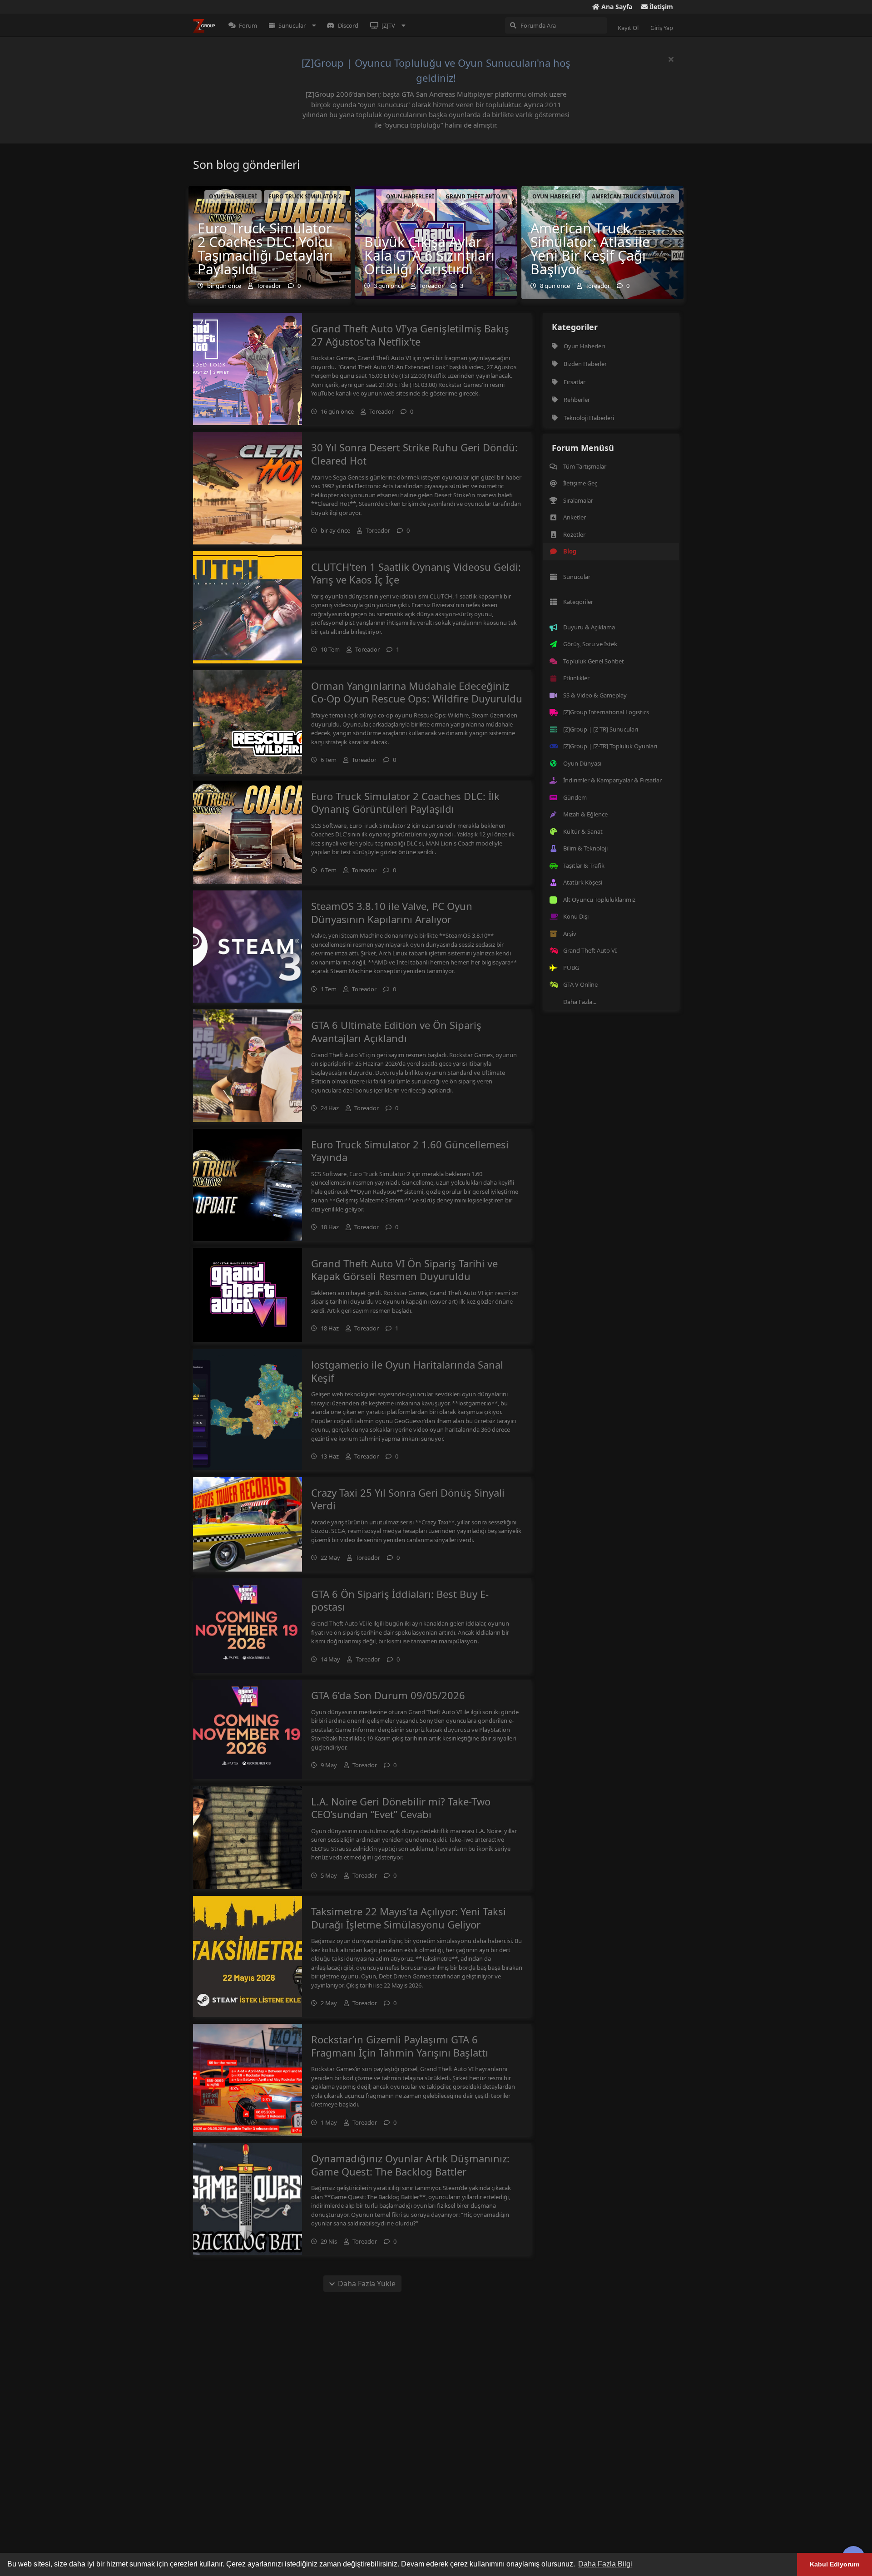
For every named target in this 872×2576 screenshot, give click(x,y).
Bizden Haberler (585, 364)
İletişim (660, 7)
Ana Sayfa (616, 7)
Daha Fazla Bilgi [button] (605, 2564)
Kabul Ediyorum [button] (835, 2564)
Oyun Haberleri (584, 346)
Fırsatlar (575, 382)
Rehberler (577, 400)
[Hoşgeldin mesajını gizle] (671, 59)
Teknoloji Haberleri (589, 418)
